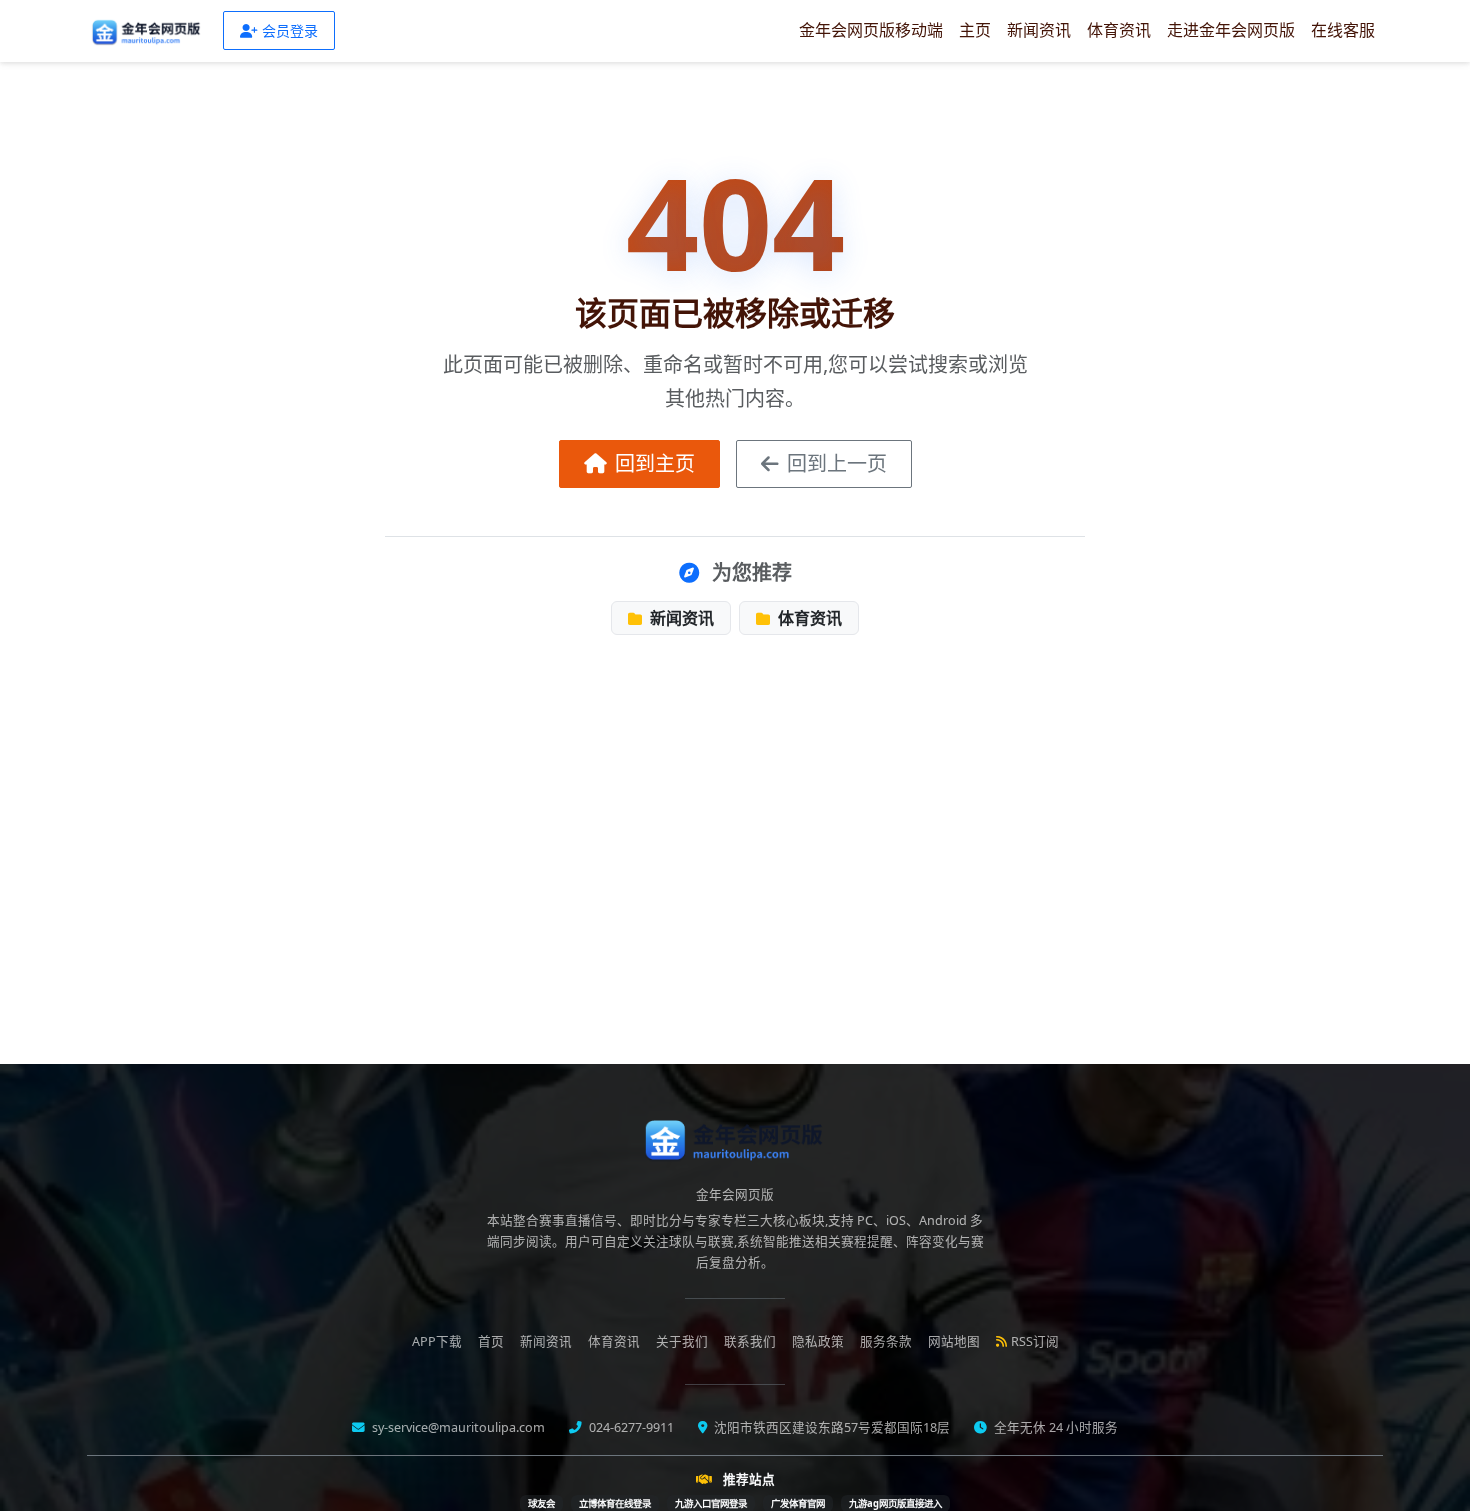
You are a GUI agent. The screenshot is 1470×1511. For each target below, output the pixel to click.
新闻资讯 (1039, 30)
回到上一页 (837, 463)
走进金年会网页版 (1231, 30)
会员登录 (290, 30)
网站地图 (954, 1341)
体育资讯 (1119, 30)
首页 (491, 1341)
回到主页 (655, 463)
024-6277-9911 (630, 1427)
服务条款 (886, 1341)
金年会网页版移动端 (871, 30)
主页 (975, 30)
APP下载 (437, 1341)
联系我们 (750, 1341)
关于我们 (682, 1341)
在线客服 (1343, 30)
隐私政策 (818, 1341)
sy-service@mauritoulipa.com (457, 1427)
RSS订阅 (1035, 1341)
